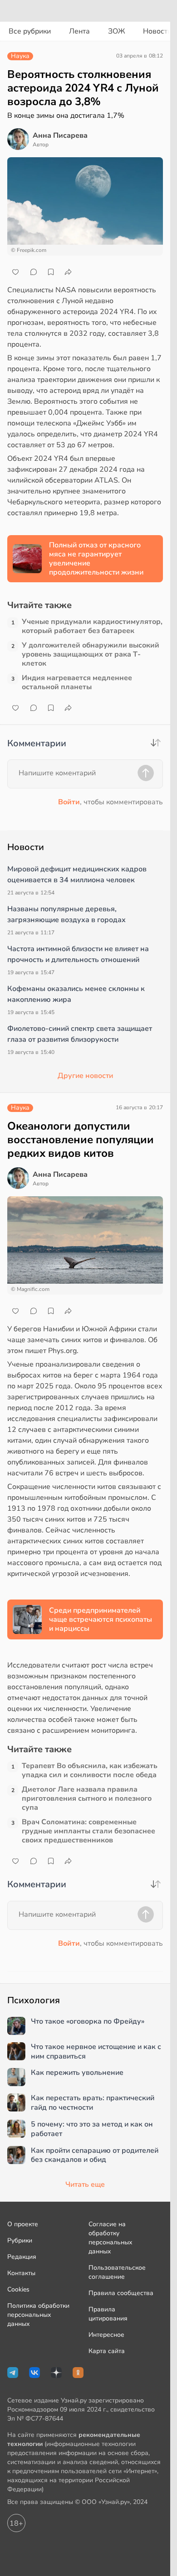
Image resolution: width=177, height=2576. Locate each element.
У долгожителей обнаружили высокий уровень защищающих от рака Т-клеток (91, 654)
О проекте (23, 2224)
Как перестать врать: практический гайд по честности (93, 2103)
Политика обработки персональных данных (38, 2315)
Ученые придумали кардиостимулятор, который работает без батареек (92, 626)
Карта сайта (107, 2351)
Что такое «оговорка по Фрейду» (88, 2022)
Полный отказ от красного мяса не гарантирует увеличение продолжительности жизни (96, 559)
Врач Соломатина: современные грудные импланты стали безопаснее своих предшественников (88, 1831)
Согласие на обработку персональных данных (110, 2238)
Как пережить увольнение (77, 2073)
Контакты (21, 2273)
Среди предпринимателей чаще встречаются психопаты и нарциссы (101, 1619)
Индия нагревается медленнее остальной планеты (77, 682)
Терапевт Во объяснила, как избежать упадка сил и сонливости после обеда (90, 1770)
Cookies (18, 2289)
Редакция (22, 2257)
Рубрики (20, 2240)
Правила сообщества (121, 2293)
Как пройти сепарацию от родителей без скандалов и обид (95, 2156)
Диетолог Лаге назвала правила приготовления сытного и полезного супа (87, 1798)
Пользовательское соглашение (117, 2272)
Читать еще (85, 2185)
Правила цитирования (108, 2314)
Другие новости (85, 1076)
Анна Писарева (60, 135)
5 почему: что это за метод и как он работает (92, 2129)
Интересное (106, 2335)
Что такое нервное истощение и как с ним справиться (96, 2052)
